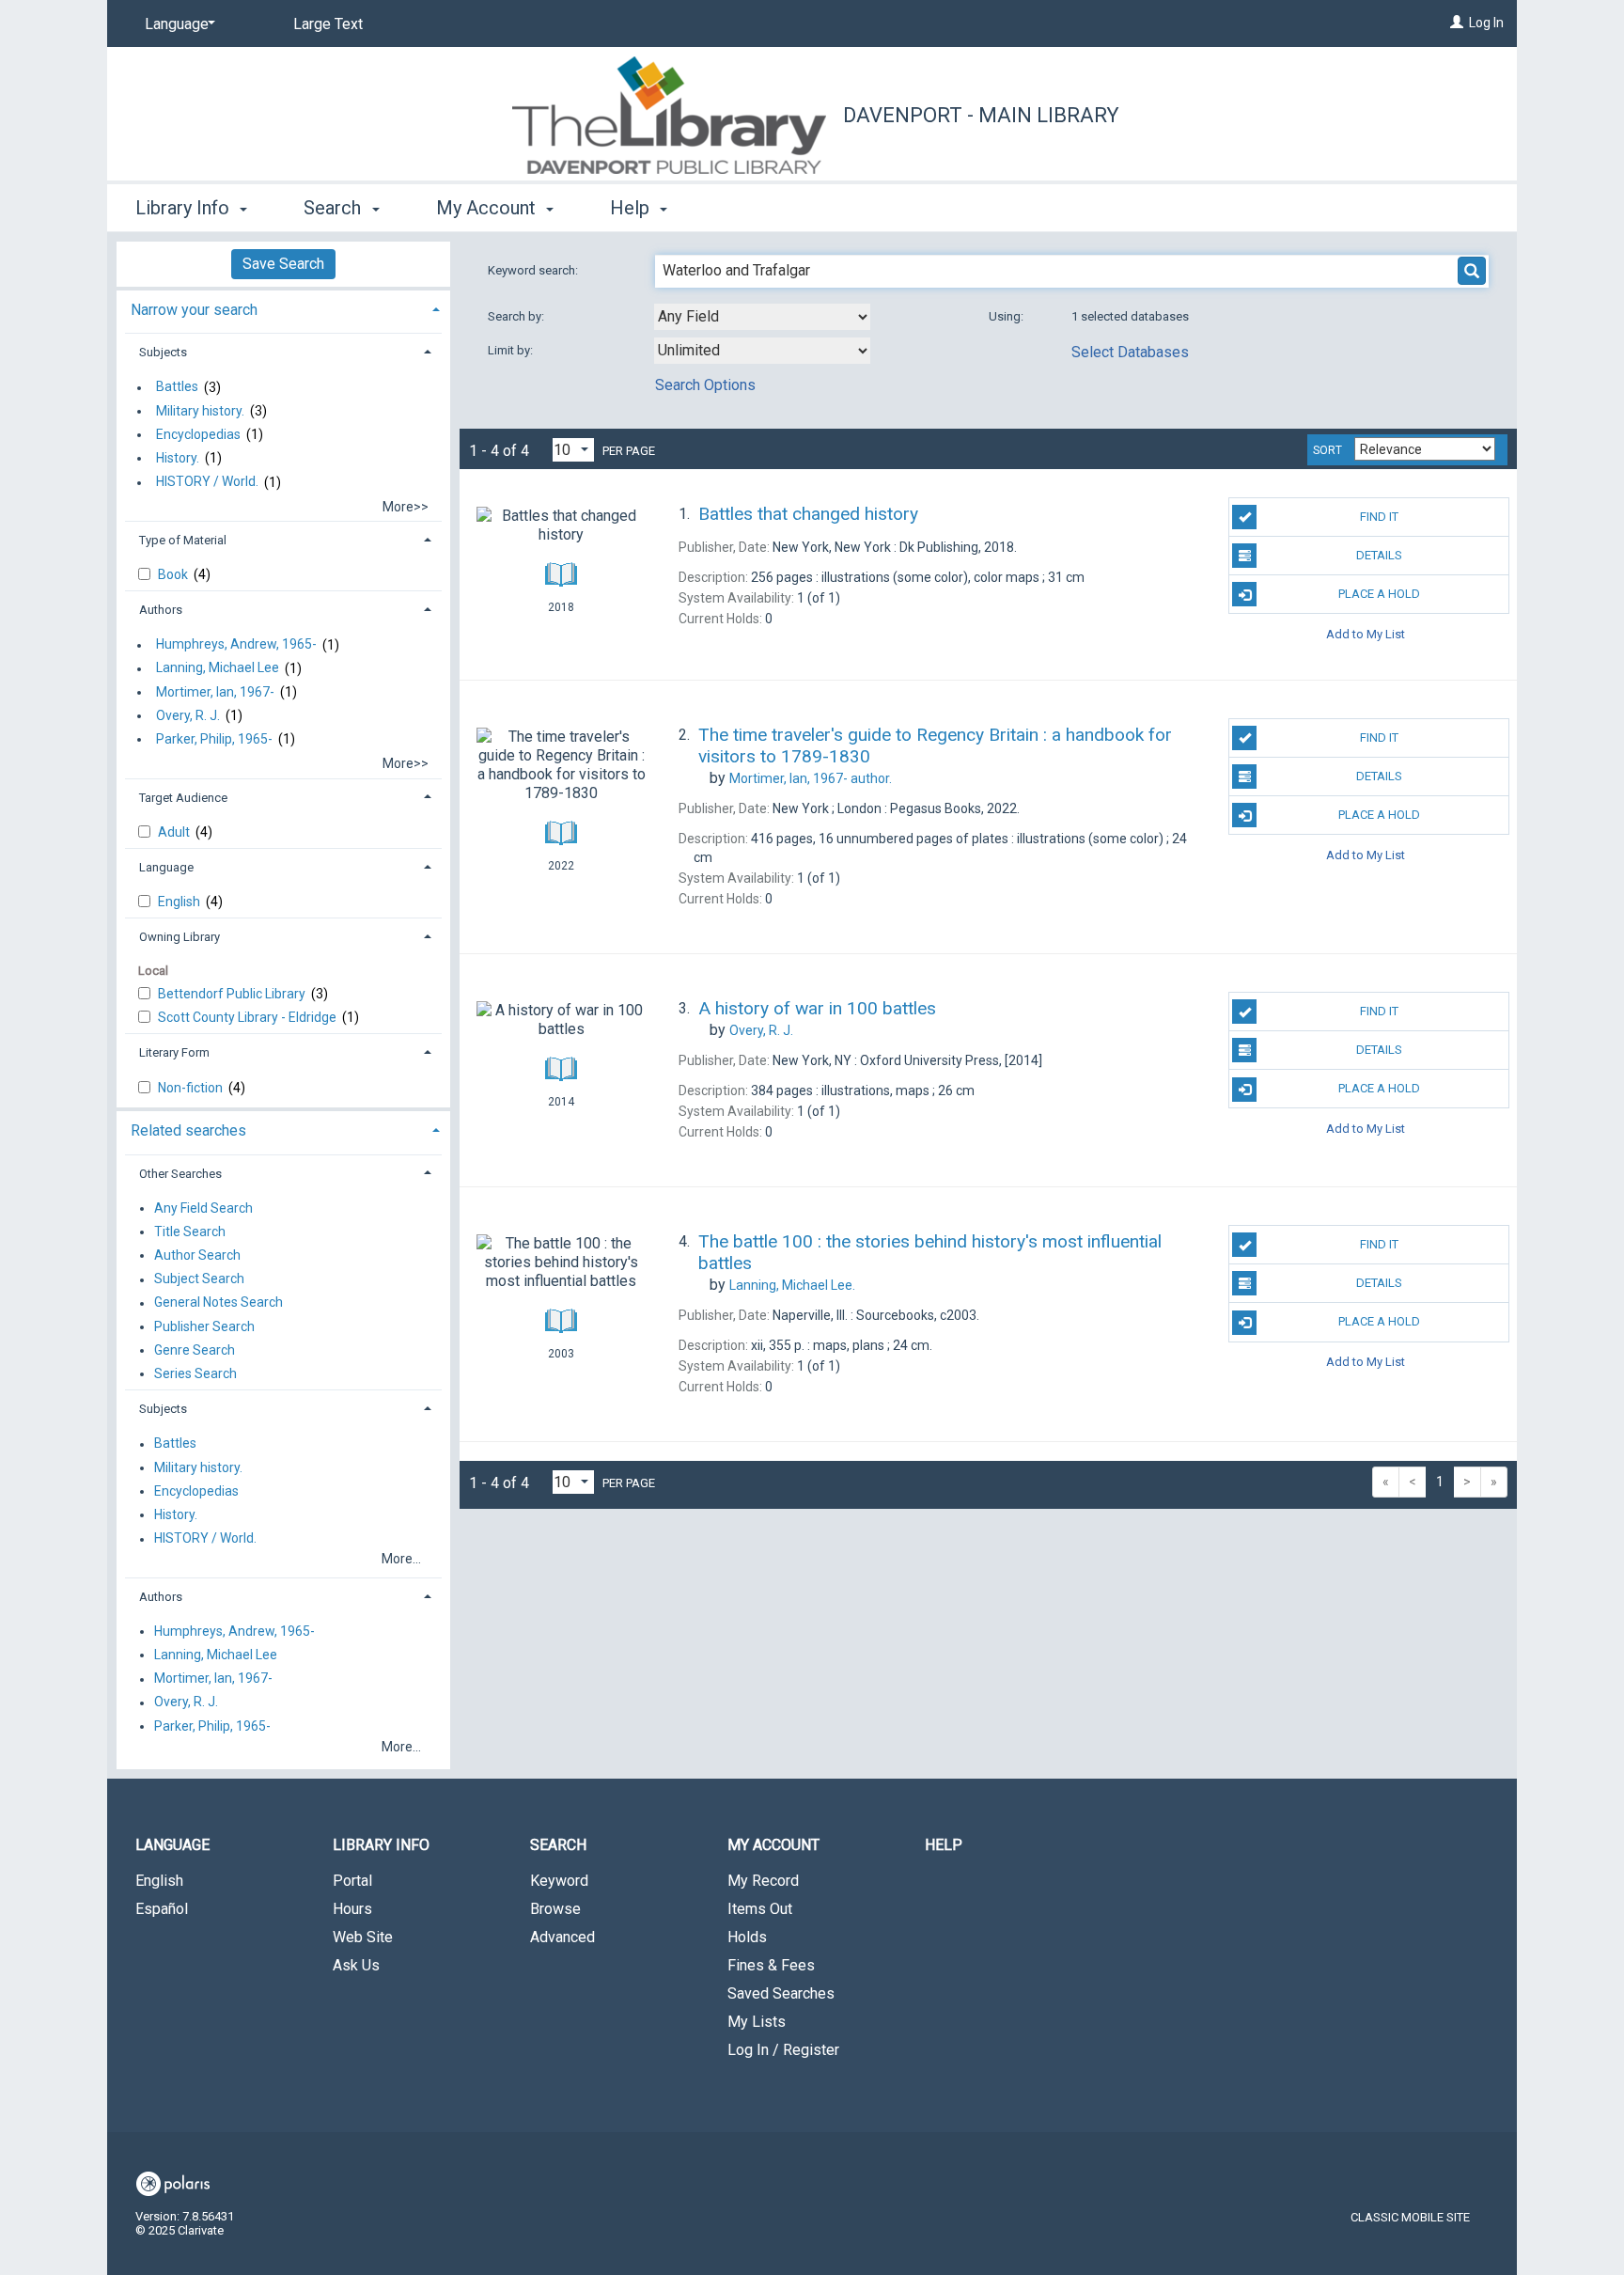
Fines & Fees (771, 1965)
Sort (1327, 450)
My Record (763, 1881)
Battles (177, 387)
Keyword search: (534, 270)
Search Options (705, 385)
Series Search (195, 1373)
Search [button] (335, 208)
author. (811, 778)
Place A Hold (1379, 594)
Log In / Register (783, 2050)
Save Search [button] (283, 264)
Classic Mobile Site (1410, 2217)
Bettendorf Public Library (233, 994)
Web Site (363, 1937)
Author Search (197, 1255)
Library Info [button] (185, 208)
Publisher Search (204, 1326)
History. (178, 458)
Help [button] (632, 208)
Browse (555, 1909)
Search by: (517, 316)
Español (162, 1909)
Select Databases (1130, 352)
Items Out (760, 1909)
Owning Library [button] (180, 937)
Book (174, 574)
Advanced (562, 1937)
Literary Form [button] (174, 1052)
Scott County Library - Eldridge (249, 1017)
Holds (747, 1937)
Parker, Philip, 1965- (214, 739)
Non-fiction (192, 1088)
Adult (175, 832)
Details (1379, 555)
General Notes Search (219, 1303)
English (180, 902)
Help (944, 1845)
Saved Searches (781, 1993)
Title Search (190, 1232)
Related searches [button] (188, 1130)
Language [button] (166, 867)
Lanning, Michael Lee (218, 668)
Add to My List (1366, 633)
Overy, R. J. (188, 715)
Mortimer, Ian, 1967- (215, 692)
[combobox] (762, 317)
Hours (352, 1909)
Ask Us (356, 1965)
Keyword (559, 1881)
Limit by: (512, 350)
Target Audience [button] (183, 798)
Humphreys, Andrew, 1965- (236, 645)
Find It (1379, 517)
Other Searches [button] (180, 1174)
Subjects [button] (163, 352)
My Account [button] (488, 208)
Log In (1486, 23)
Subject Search (199, 1279)
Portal (352, 1881)
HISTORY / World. (207, 482)
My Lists (757, 2022)
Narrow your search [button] (194, 310)
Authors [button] (161, 610)
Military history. (200, 411)
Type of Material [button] (183, 540)
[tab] (283, 308)
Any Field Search (203, 1208)
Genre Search (195, 1350)
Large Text (328, 24)
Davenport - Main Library (981, 115)
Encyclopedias (198, 434)
